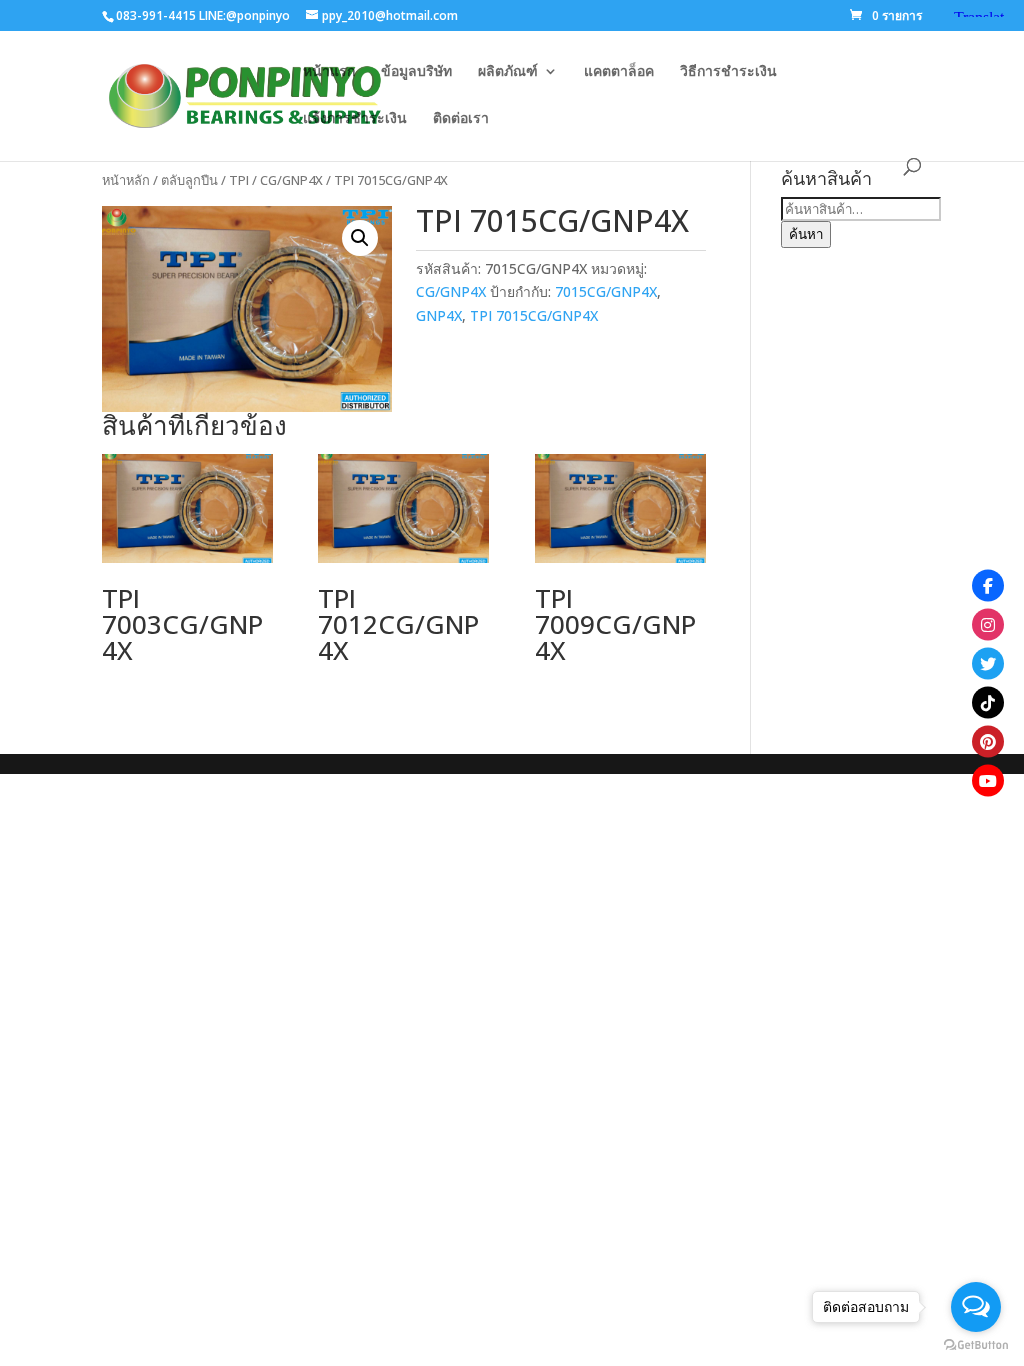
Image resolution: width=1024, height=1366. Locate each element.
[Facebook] (988, 586)
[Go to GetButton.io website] (976, 1345)
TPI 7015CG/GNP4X (534, 315)
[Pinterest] (988, 742)
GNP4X (439, 315)
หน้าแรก (329, 72)
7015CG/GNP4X (606, 291)
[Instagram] (988, 625)
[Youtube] (988, 781)
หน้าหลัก (126, 180)
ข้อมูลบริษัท (416, 72)
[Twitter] (988, 664)
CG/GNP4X (291, 180)
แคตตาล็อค (619, 72)
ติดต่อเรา (461, 119)
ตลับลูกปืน (189, 180)
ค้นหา (806, 234)
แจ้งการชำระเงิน (355, 119)
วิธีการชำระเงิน (728, 72)
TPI (239, 180)
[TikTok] (988, 703)
